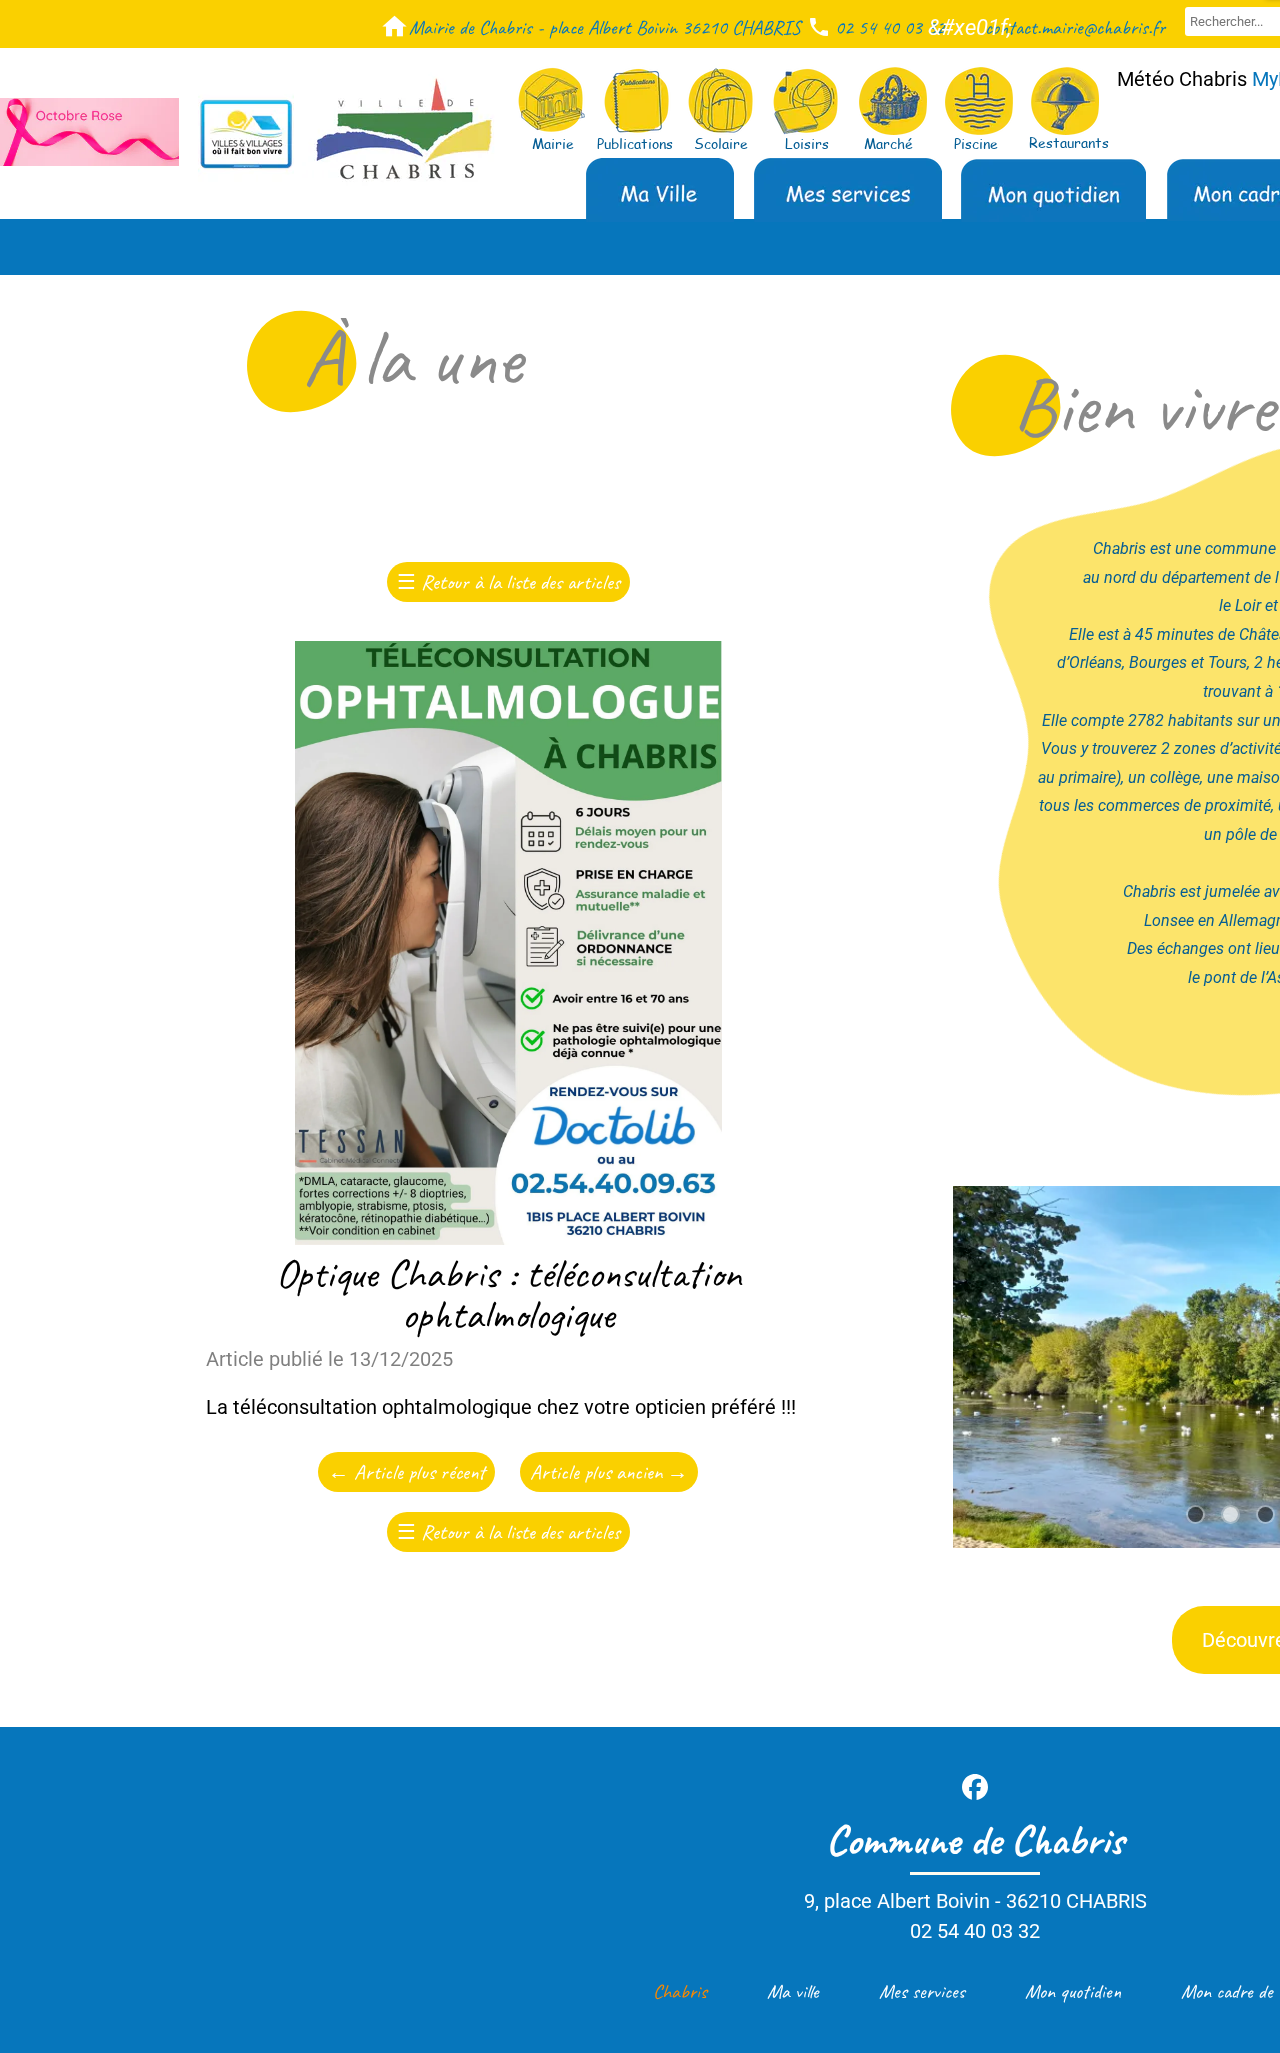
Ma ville (793, 1991)
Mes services (922, 1991)
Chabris (680, 1991)
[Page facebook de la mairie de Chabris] (975, 1787)
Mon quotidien (1073, 1991)
